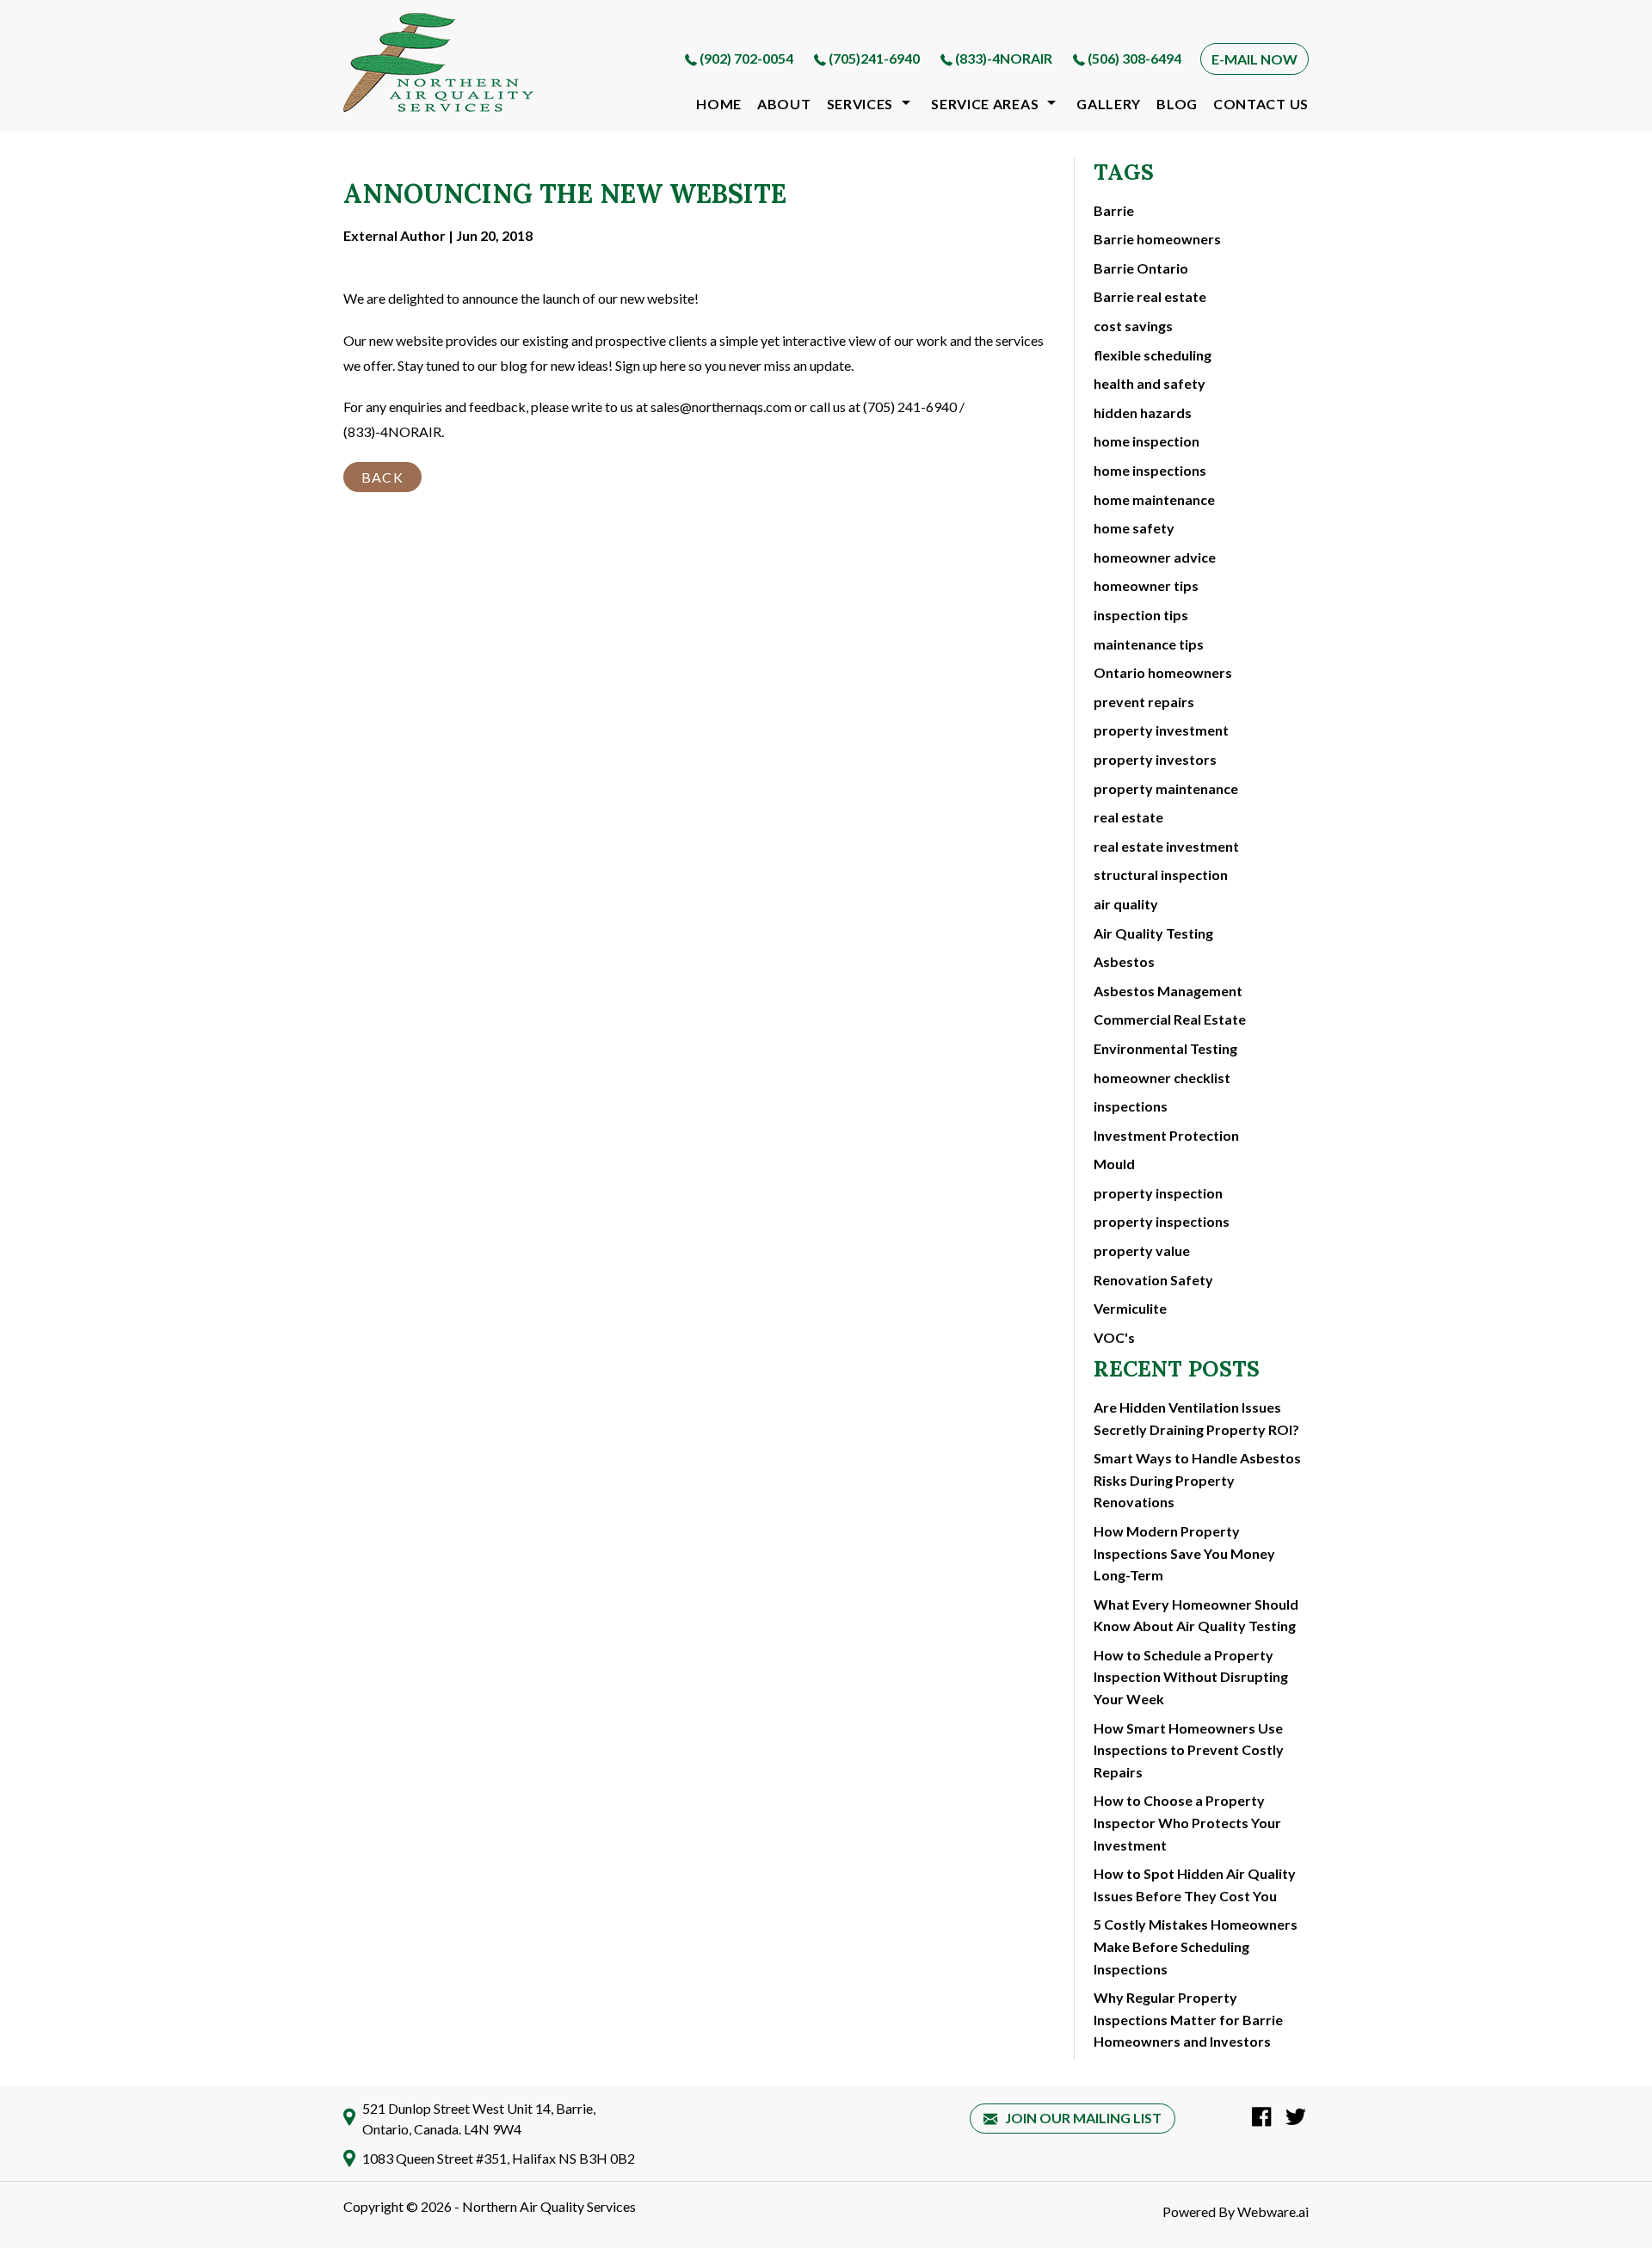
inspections (1131, 1106)
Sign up (636, 365)
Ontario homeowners (1163, 672)
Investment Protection (1166, 1135)
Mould (1114, 1164)
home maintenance (1154, 499)
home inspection (1147, 441)
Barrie (1114, 210)
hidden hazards (1143, 413)
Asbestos (1124, 961)
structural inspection (1161, 875)
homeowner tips (1146, 585)
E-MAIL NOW (1254, 59)
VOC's (1114, 1337)
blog (1177, 104)
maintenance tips (1149, 644)
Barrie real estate (1150, 296)
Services (860, 104)
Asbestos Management (1168, 991)
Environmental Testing (1165, 1048)
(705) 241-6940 (910, 406)
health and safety (1150, 383)
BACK (382, 477)
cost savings (1133, 326)
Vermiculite (1130, 1308)
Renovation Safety (1153, 1280)
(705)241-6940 (874, 58)
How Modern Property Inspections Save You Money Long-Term (1184, 1553)
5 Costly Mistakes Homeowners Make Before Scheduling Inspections (1196, 1946)
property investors (1155, 759)
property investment (1161, 730)
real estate (1128, 817)
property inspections (1162, 1221)
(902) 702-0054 (746, 58)
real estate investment (1166, 846)
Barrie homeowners (1157, 239)
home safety (1134, 528)
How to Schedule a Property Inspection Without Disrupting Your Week (1191, 1677)
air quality (1126, 904)
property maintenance (1166, 788)
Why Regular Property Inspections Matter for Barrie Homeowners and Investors (1188, 2019)
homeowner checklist (1162, 1078)
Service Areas (985, 104)
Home (719, 104)
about (784, 104)
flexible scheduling (1153, 355)
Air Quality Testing (1153, 933)
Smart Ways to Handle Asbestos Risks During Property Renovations (1197, 1480)
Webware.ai (1273, 2211)
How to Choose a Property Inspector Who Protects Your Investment (1187, 1822)
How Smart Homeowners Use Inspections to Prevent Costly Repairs (1189, 1750)
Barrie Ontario (1141, 268)
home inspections (1150, 470)
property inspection (1158, 1193)
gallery (1109, 104)
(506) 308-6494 (1134, 58)
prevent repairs (1144, 702)
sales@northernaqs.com (721, 406)
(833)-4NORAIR (1004, 58)
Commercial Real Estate (1170, 1019)
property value (1142, 1250)
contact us (1261, 104)
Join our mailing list (1082, 2118)
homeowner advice (1155, 557)
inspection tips (1141, 615)
